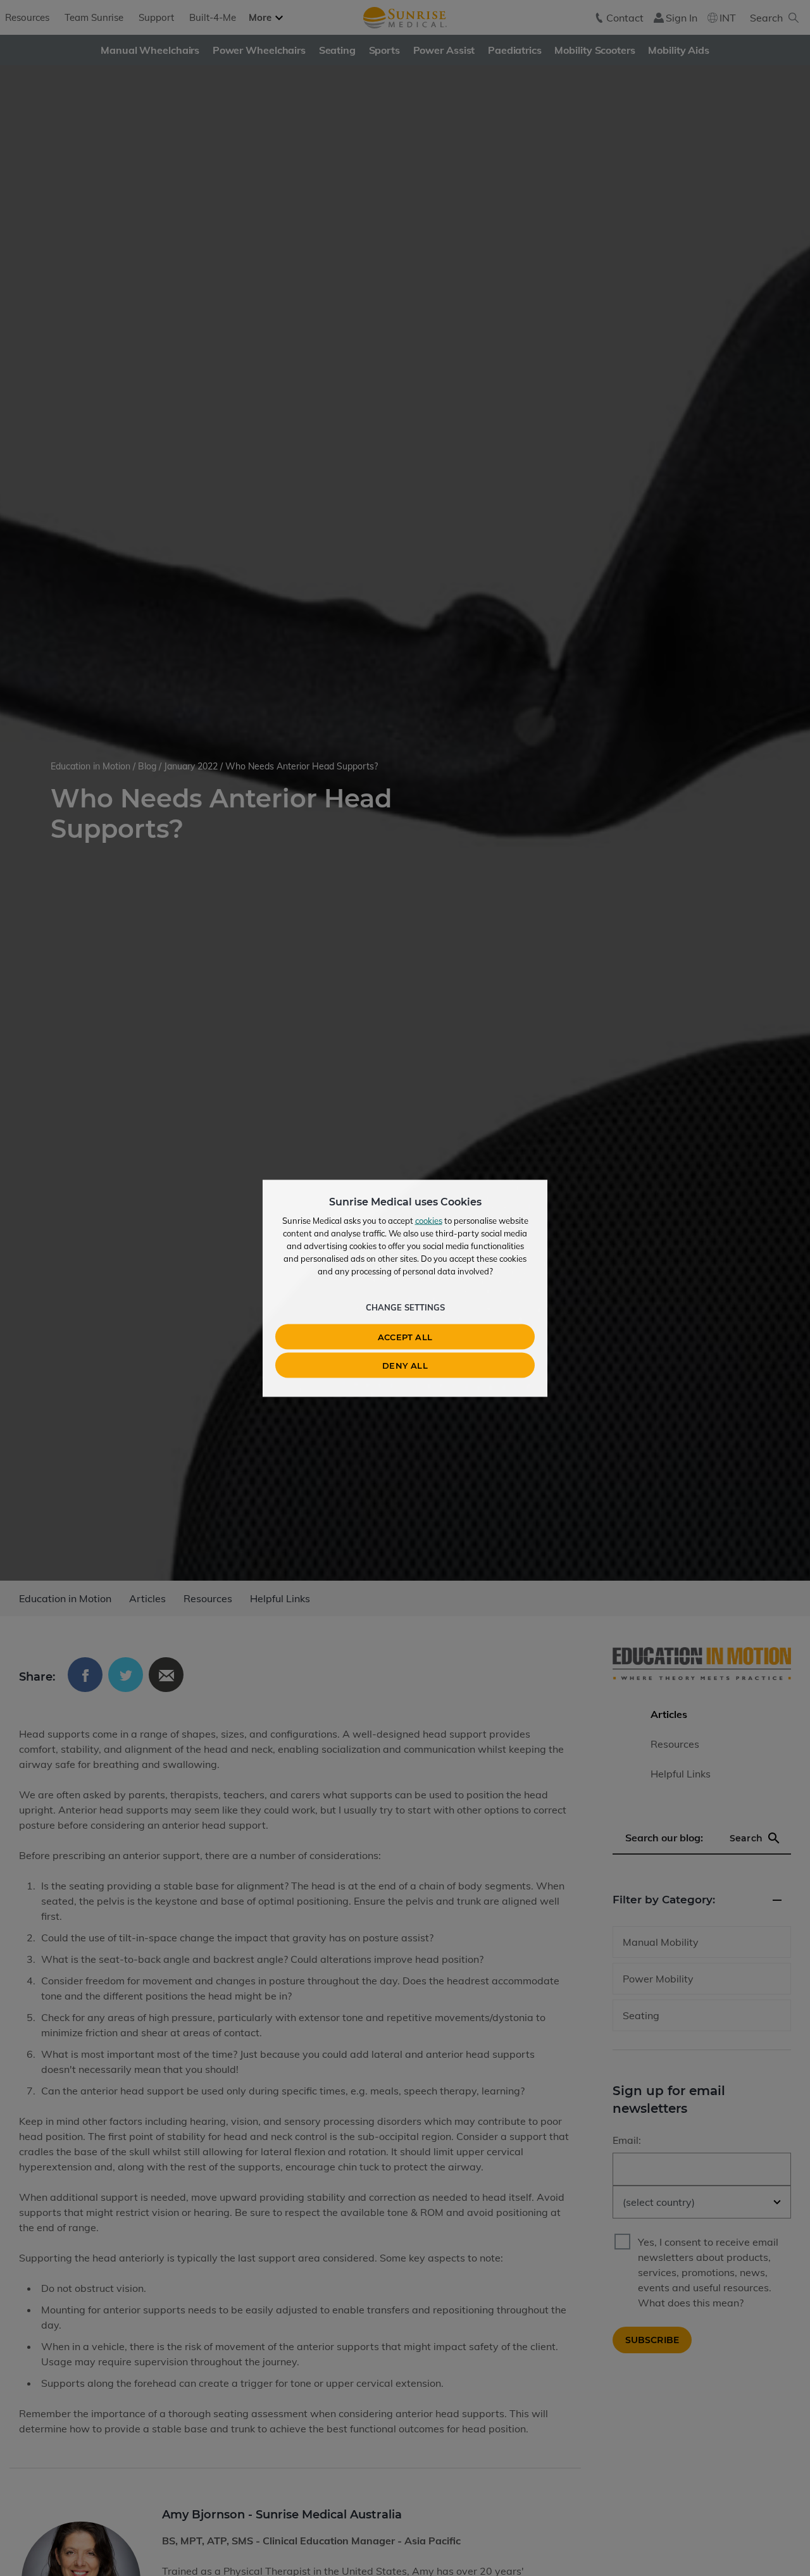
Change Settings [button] (405, 1307)
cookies (429, 1220)
